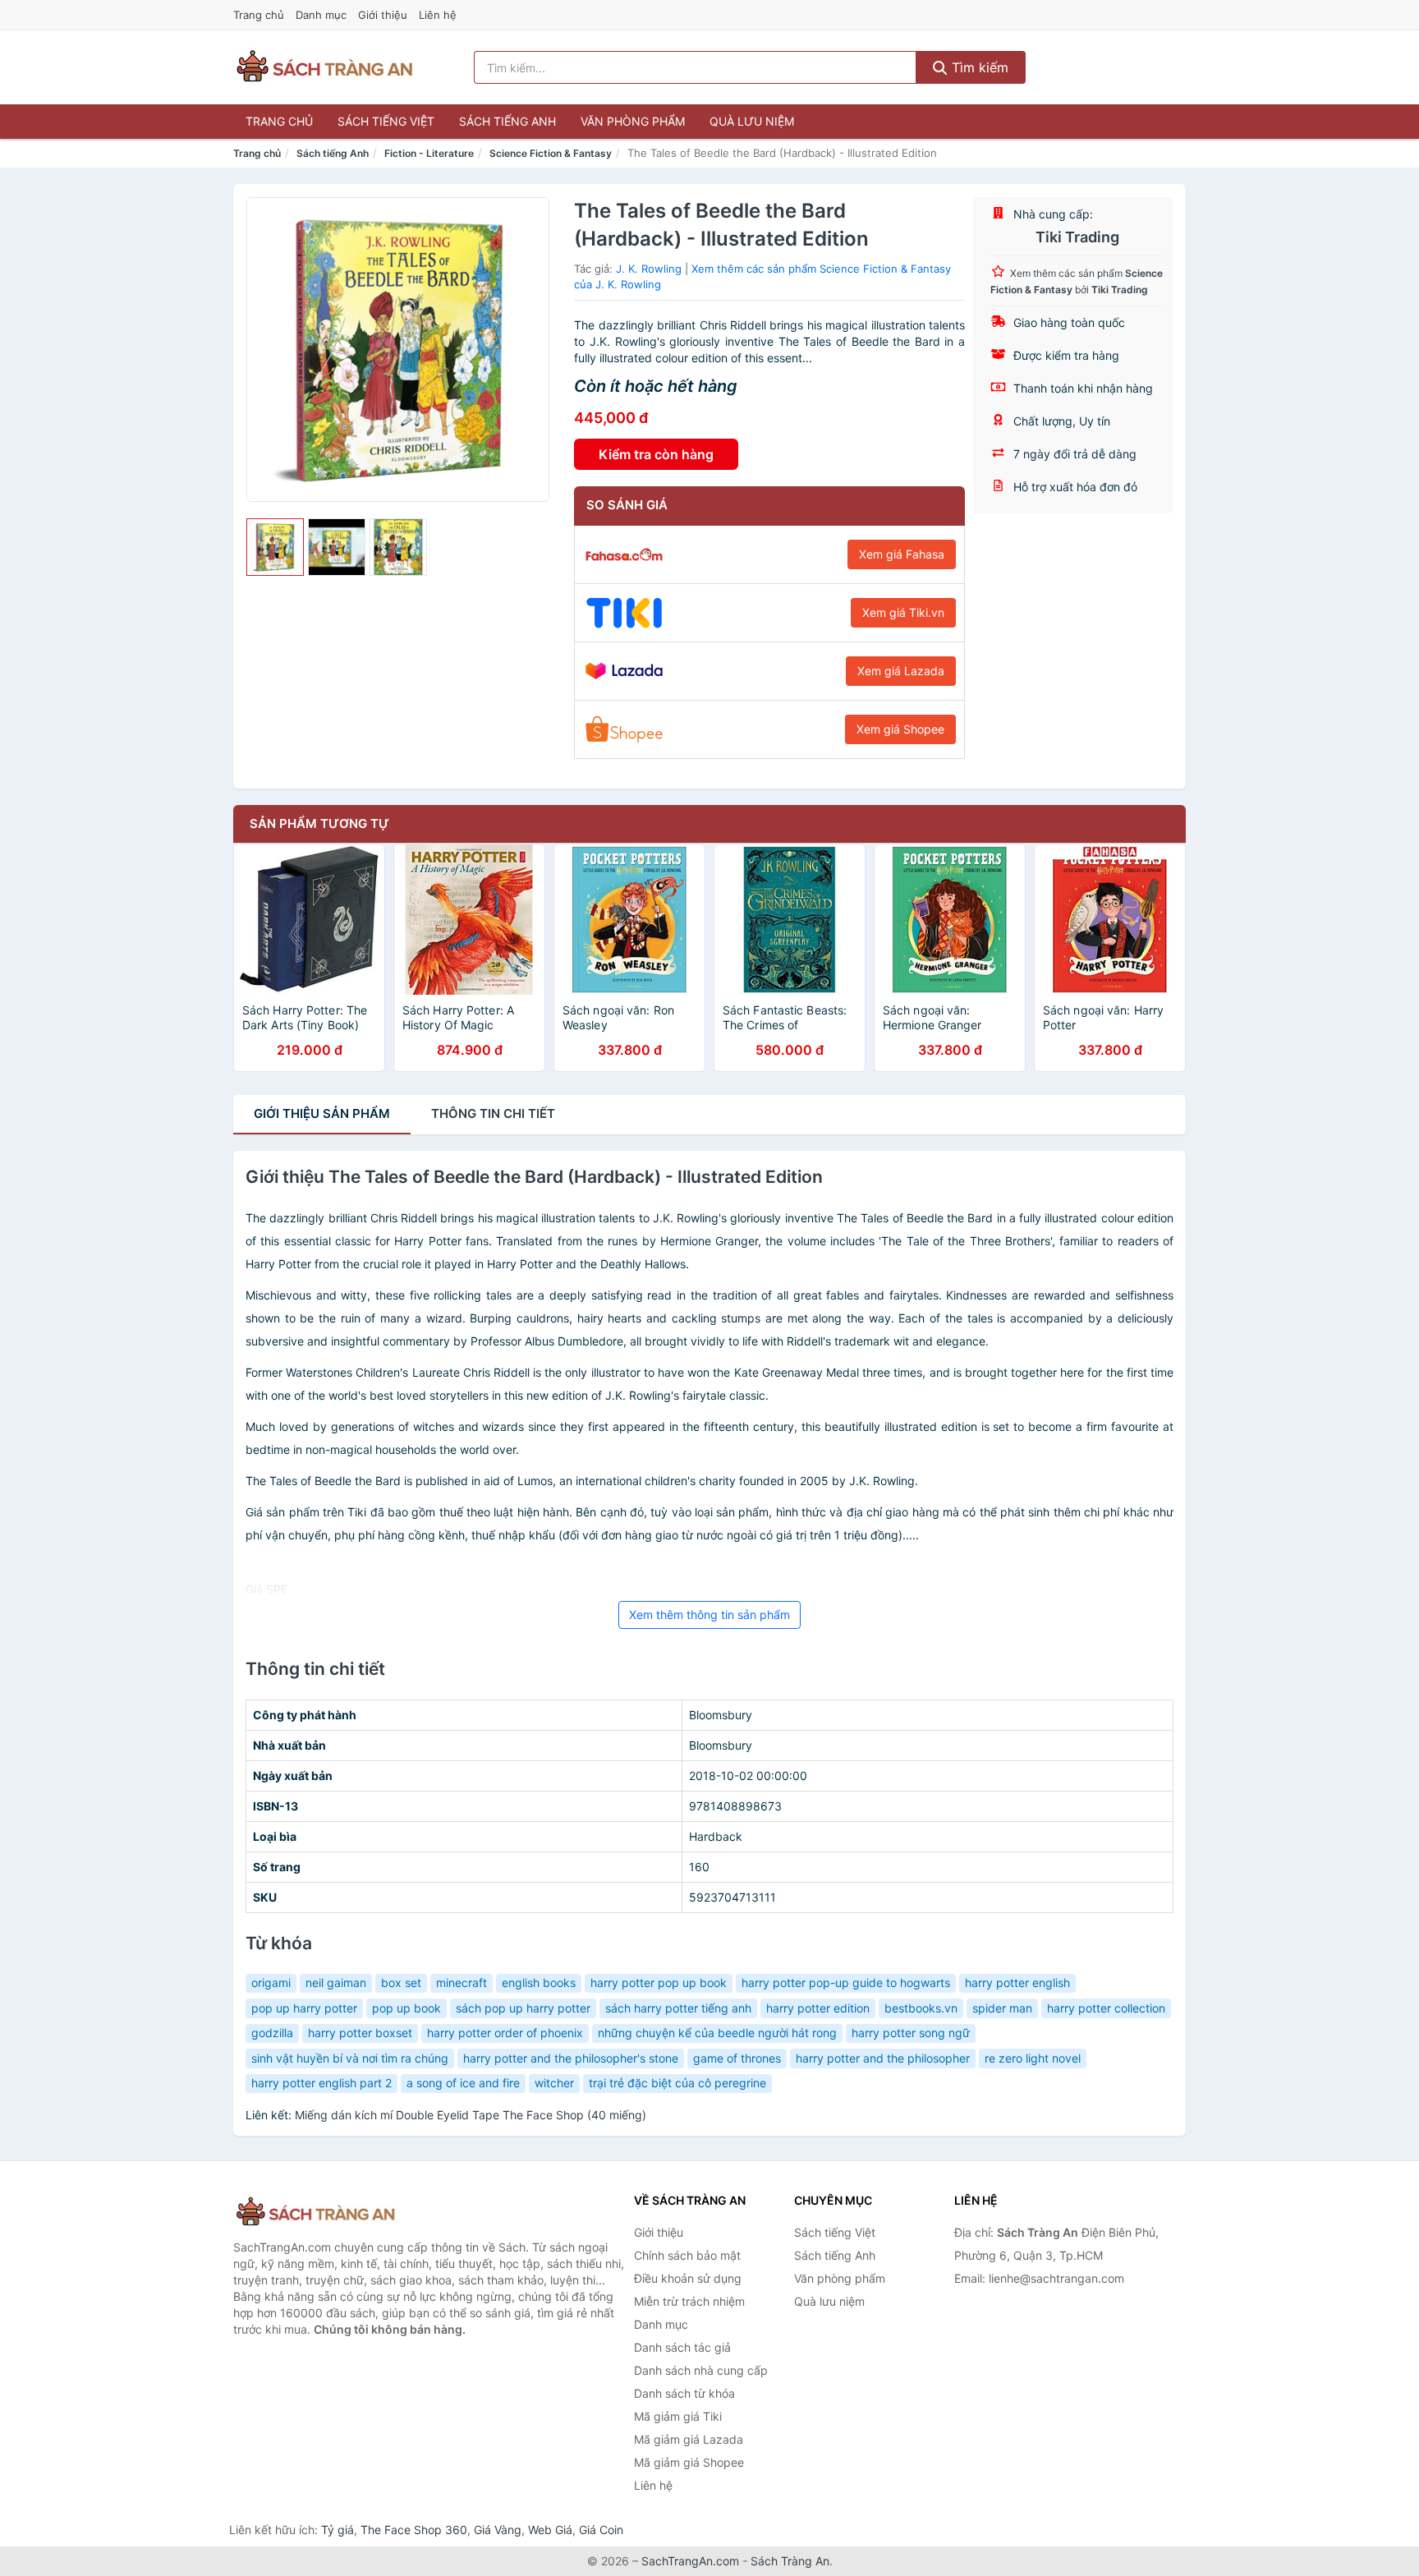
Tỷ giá (338, 2530)
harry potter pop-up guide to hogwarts (846, 1983)
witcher (554, 2083)
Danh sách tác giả (682, 2347)
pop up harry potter (304, 2008)
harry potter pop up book (659, 1983)
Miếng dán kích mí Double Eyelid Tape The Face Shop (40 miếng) (471, 2115)
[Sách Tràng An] (315, 2213)
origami (271, 1983)
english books (539, 1983)
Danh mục (321, 15)
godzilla (272, 2033)
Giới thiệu (383, 15)
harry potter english (1017, 1983)
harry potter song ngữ (911, 2033)
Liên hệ (438, 15)
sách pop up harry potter (523, 2008)
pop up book (406, 2008)
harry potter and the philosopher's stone (571, 2058)
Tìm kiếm (978, 67)
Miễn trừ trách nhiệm (689, 2301)
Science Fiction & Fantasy (551, 153)
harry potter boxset (360, 2033)
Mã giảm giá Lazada (689, 2439)
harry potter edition (818, 2008)
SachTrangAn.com (690, 2561)
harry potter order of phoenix (505, 2033)
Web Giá (550, 2530)
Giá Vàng (498, 2530)
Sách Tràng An (790, 2561)
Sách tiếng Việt (386, 121)
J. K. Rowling (649, 269)
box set (401, 1983)
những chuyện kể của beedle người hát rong (717, 2033)
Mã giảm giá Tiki (678, 2416)
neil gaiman (336, 1983)
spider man (1002, 2008)
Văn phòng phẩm (633, 121)
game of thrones (737, 2058)
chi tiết (493, 1113)
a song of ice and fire (463, 2083)
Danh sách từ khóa (684, 2393)
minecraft (462, 1983)
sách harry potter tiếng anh (678, 2008)
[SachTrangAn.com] (324, 67)
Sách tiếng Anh (507, 121)
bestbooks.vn (921, 2008)
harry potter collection (1106, 2008)
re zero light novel (1033, 2058)
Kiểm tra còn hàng (656, 454)
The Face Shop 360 (414, 2530)
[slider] (275, 547)
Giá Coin (601, 2530)
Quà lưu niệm (752, 121)
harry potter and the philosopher (883, 2058)
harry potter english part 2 (321, 2083)
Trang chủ (259, 15)
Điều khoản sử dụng (688, 2278)
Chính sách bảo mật (687, 2255)
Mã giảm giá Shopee (689, 2462)
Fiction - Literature (429, 153)
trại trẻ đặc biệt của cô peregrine (677, 2083)
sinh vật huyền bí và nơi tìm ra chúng (350, 2058)
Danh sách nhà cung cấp (701, 2370)
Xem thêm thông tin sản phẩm (709, 1615)
